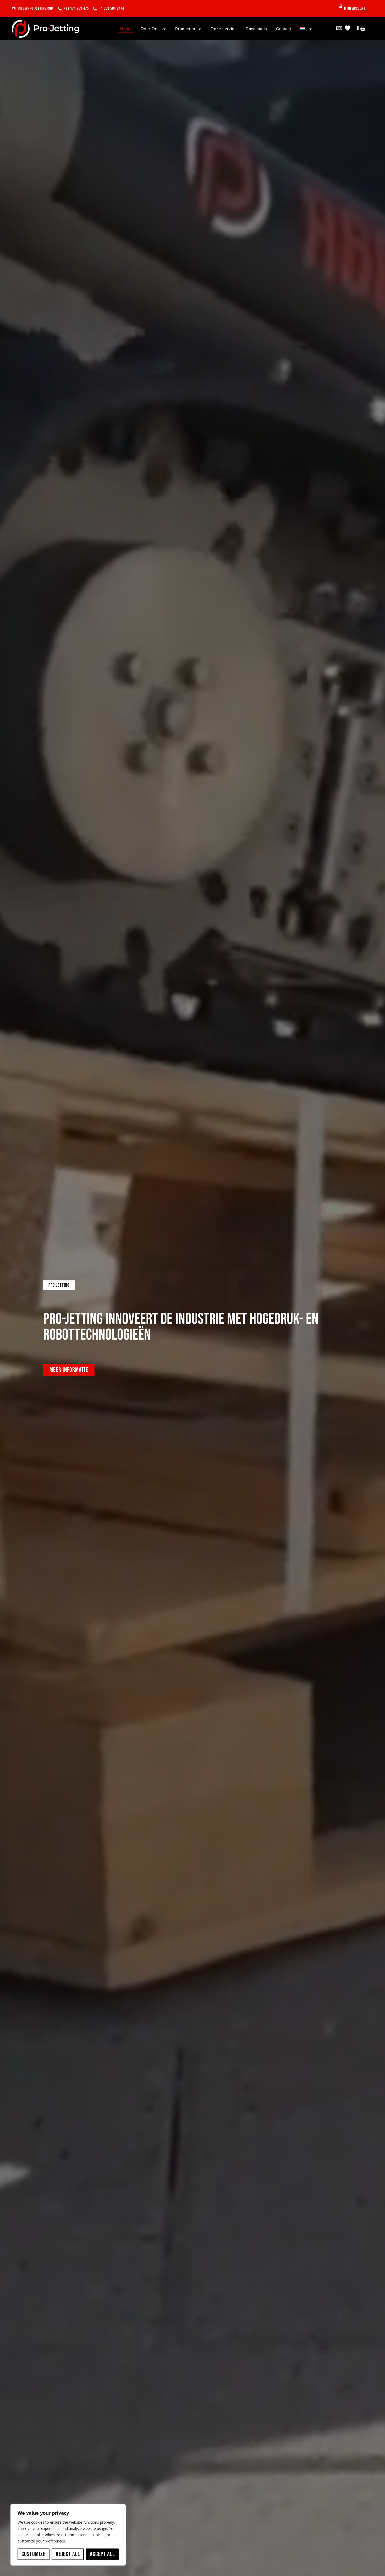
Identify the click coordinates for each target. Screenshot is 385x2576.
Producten (185, 29)
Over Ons (150, 29)
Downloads (256, 29)
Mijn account (355, 9)
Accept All (102, 2554)
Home (126, 29)
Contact (284, 29)
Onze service (224, 29)
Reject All (68, 2554)
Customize (34, 2554)
